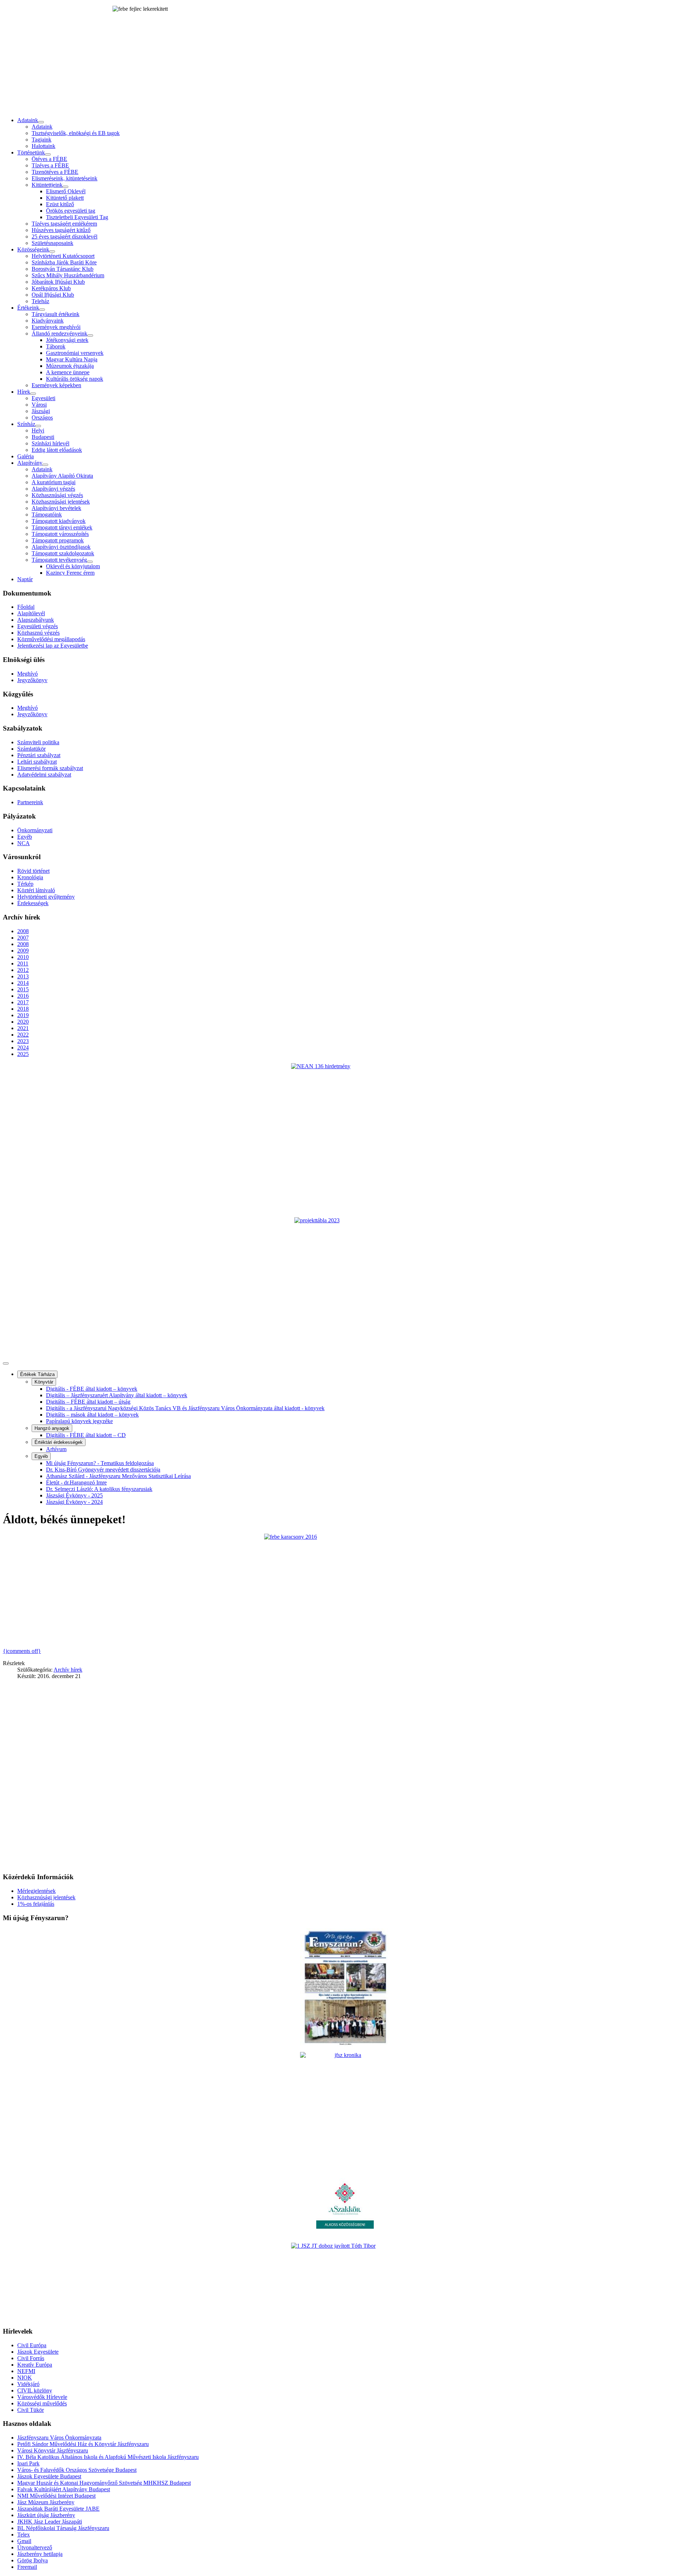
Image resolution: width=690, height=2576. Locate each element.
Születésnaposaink (52, 243)
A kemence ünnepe (68, 372)
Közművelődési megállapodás (51, 639)
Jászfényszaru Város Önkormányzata (59, 2438)
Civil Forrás (31, 2358)
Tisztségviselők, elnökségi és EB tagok (76, 133)
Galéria (26, 456)
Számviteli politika (38, 742)
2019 (23, 1015)
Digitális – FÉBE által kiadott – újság (88, 1402)
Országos (42, 418)
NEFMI (26, 2371)
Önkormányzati (35, 830)
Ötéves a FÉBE (49, 159)
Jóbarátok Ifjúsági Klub (58, 282)
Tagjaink (42, 140)
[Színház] (38, 426)
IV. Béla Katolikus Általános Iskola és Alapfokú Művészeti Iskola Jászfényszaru (108, 2457)
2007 (23, 938)
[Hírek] (33, 394)
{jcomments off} (22, 1651)
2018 (23, 1009)
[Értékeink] (42, 310)
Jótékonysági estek (67, 340)
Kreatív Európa (35, 2365)
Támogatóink (47, 515)
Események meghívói (56, 327)
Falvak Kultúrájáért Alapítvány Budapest (64, 2489)
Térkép (25, 884)
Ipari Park (28, 2463)
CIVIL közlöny (35, 2390)
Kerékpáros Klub (51, 288)
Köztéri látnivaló (36, 890)
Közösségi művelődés (42, 2403)
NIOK (25, 2378)
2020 (23, 1022)
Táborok (56, 346)
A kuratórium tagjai (54, 482)
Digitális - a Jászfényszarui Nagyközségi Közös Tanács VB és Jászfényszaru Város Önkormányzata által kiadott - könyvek (185, 1408)
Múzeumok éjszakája (70, 366)
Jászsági (41, 411)
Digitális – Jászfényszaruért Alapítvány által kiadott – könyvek (117, 1395)
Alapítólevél (31, 613)
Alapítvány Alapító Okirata (62, 476)
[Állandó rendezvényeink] (90, 335)
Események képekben (56, 385)
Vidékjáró (28, 2384)
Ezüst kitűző (60, 204)
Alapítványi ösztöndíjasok (61, 547)
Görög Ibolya (33, 2560)
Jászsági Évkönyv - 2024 (74, 1502)
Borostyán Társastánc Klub (63, 269)
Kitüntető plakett (65, 198)
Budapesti (43, 437)
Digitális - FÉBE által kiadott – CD (86, 1435)
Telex (24, 2535)
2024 (23, 1048)
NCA (24, 843)
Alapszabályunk (36, 620)
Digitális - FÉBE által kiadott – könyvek (92, 1389)
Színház (26, 424)
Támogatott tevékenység (59, 560)
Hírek (24, 392)
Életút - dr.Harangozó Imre (76, 1482)
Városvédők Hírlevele (42, 2397)
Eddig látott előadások (57, 450)
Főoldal (26, 607)
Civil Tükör (31, 2410)
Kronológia (30, 877)
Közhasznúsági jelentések (61, 502)
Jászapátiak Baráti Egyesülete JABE (58, 2509)
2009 (23, 951)
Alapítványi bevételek (56, 508)
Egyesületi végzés (38, 626)
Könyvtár (44, 1382)
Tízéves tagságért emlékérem (64, 224)
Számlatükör (31, 749)
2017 (23, 1002)
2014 (23, 983)
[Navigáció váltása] (6, 1363)
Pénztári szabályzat (39, 755)
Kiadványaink (48, 321)
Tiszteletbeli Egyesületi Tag (77, 217)
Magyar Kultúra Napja (72, 359)
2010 (23, 957)
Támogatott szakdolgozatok (63, 553)
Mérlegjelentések (36, 1891)
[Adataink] (41, 122)
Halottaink (43, 146)
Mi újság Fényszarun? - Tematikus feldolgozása (100, 1463)
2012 (23, 970)
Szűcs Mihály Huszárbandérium (68, 275)
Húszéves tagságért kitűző (61, 230)
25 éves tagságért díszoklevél (65, 237)
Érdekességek (33, 903)
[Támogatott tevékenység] (90, 562)
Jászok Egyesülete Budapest (49, 2476)
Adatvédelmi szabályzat (44, 775)
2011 (23, 963)
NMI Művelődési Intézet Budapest (56, 2496)
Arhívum (56, 1449)
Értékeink (28, 308)
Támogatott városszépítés (60, 534)
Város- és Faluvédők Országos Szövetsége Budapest (77, 2470)
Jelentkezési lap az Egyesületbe (53, 646)
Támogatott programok (58, 540)
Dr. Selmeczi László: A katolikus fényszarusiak (99, 1489)
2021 (23, 1028)
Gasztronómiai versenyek (75, 353)
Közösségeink (33, 249)
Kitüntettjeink (47, 185)
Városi (39, 405)
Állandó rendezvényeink (59, 333)
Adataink (28, 120)
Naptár (25, 579)
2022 (23, 1035)
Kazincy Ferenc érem (70, 573)
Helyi (38, 430)
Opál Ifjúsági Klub (53, 295)
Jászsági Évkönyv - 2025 (74, 1495)
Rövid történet (33, 871)
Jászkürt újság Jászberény (46, 2515)
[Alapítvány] (45, 465)
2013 (23, 976)
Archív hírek (68, 1670)
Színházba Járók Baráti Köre (64, 262)
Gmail (24, 2541)
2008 (23, 931)
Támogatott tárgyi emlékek (62, 527)
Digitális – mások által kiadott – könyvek (92, 1415)
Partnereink (30, 802)
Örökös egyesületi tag (71, 211)
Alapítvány (30, 463)
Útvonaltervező (35, 2547)
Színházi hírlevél (50, 443)
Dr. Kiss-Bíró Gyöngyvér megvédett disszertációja (103, 1470)
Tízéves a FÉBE (50, 165)
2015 (23, 989)
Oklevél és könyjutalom (73, 566)
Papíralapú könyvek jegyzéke (79, 1421)
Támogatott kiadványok (59, 521)
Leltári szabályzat (37, 762)
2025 (23, 1054)
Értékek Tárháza (37, 1374)
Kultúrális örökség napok (75, 379)
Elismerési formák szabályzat (50, 768)
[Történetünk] (48, 154)
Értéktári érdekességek (59, 1442)
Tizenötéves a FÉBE (55, 172)
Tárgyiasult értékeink (56, 314)
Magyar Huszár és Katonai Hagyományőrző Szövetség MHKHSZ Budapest (104, 2483)
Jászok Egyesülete (38, 2352)
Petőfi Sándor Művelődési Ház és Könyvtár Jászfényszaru (83, 2444)
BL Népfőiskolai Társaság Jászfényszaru (63, 2528)
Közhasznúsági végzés (57, 495)
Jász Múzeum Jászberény (46, 2502)
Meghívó (27, 674)
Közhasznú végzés (38, 633)
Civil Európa (32, 2345)
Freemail (27, 2567)
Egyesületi (43, 398)
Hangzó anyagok (52, 1428)
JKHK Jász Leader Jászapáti (50, 2522)
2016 (23, 996)
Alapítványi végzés (53, 489)
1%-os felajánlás (36, 1904)
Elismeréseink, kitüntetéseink (65, 178)
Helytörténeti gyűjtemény (46, 897)
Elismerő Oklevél (66, 191)
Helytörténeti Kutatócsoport (63, 256)
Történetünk (31, 152)
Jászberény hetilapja (40, 2554)
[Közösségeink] (52, 251)
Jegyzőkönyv (32, 680)
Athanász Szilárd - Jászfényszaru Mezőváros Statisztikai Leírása (118, 1476)
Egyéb (25, 837)
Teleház (40, 301)
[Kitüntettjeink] (65, 187)
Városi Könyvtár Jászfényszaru (53, 2450)
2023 (23, 1041)
